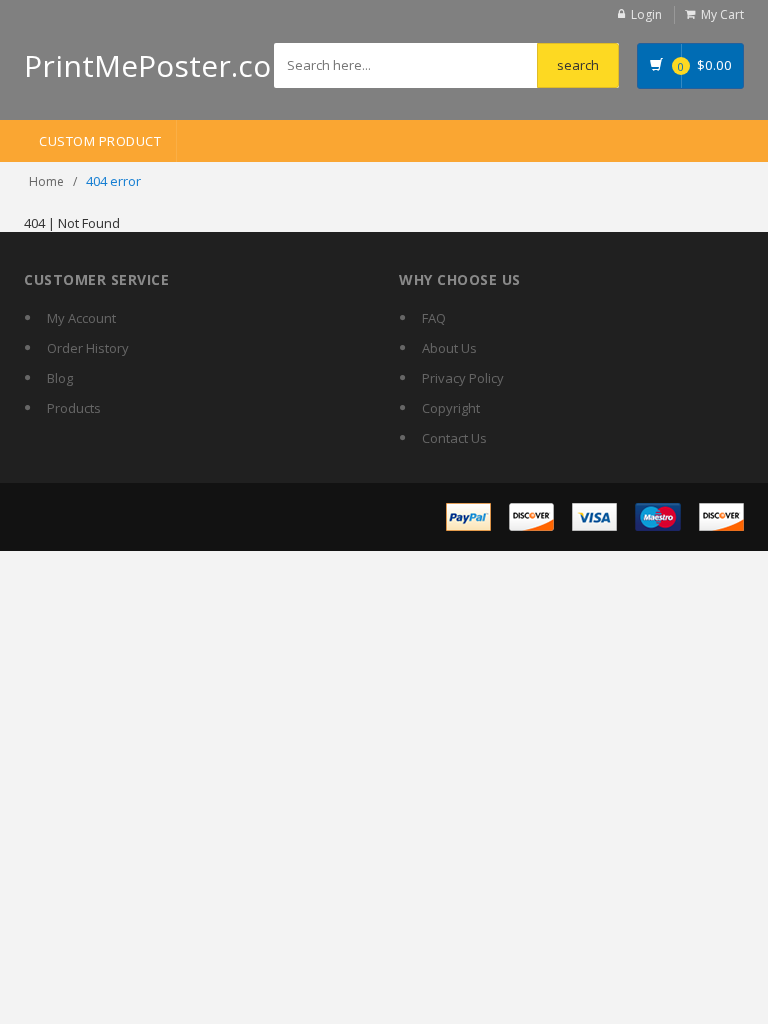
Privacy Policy (463, 378)
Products (74, 408)
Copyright (451, 408)
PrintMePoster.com (161, 65)
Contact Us (454, 438)
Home (46, 181)
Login (646, 14)
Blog (60, 378)
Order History (88, 348)
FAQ (434, 318)
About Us (449, 348)
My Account (81, 318)
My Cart (722, 14)
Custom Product (100, 141)
